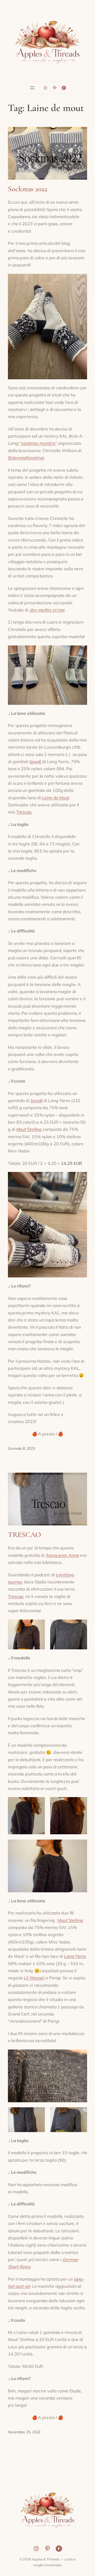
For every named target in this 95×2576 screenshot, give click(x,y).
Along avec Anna (62, 1555)
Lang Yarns (75, 1956)
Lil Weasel (34, 1978)
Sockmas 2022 (28, 189)
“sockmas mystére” (38, 443)
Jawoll (36, 762)
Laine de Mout (56, 798)
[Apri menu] (32, 88)
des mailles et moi (47, 610)
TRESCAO (25, 1535)
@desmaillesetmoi (26, 458)
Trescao (24, 812)
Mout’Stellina (29, 1129)
